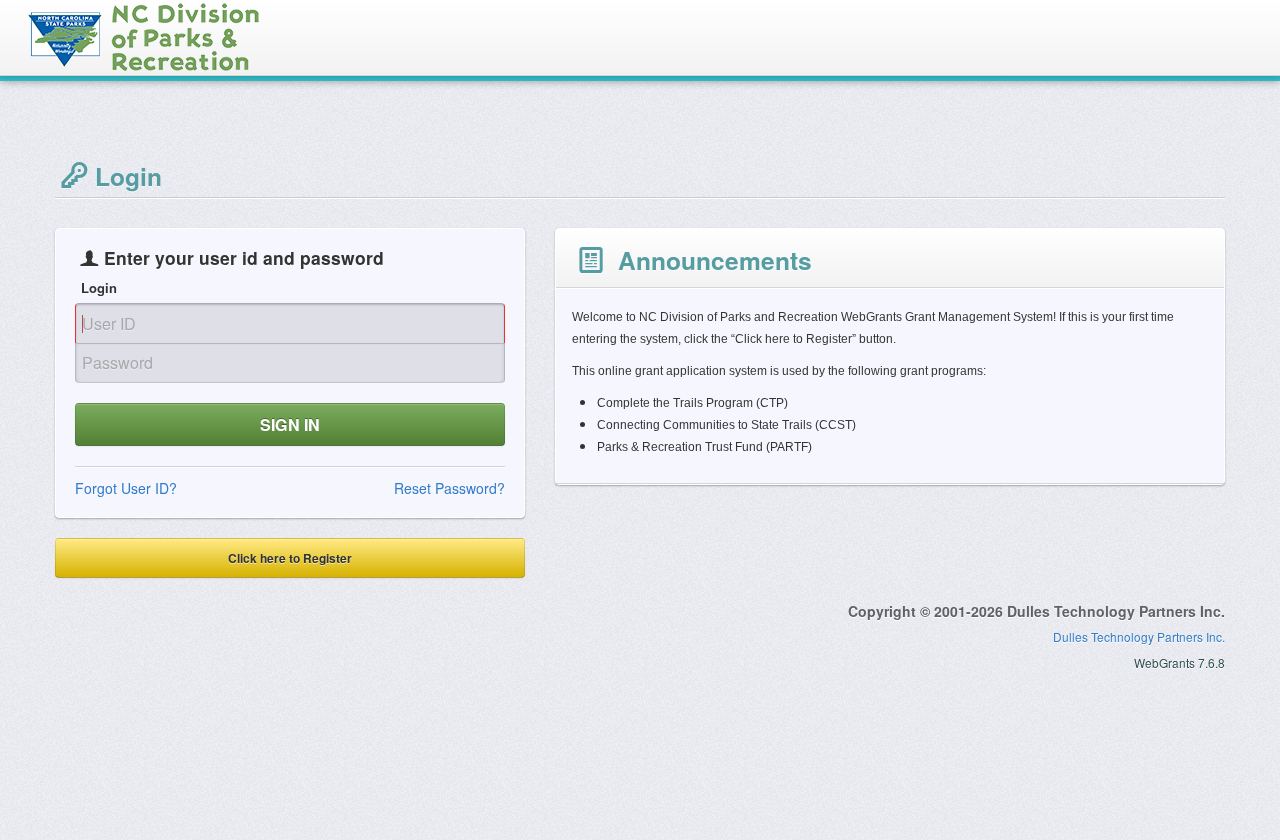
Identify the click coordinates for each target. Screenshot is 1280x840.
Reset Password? (449, 488)
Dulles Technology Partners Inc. (1139, 636)
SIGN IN (290, 424)
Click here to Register (290, 558)
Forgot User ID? (126, 488)
